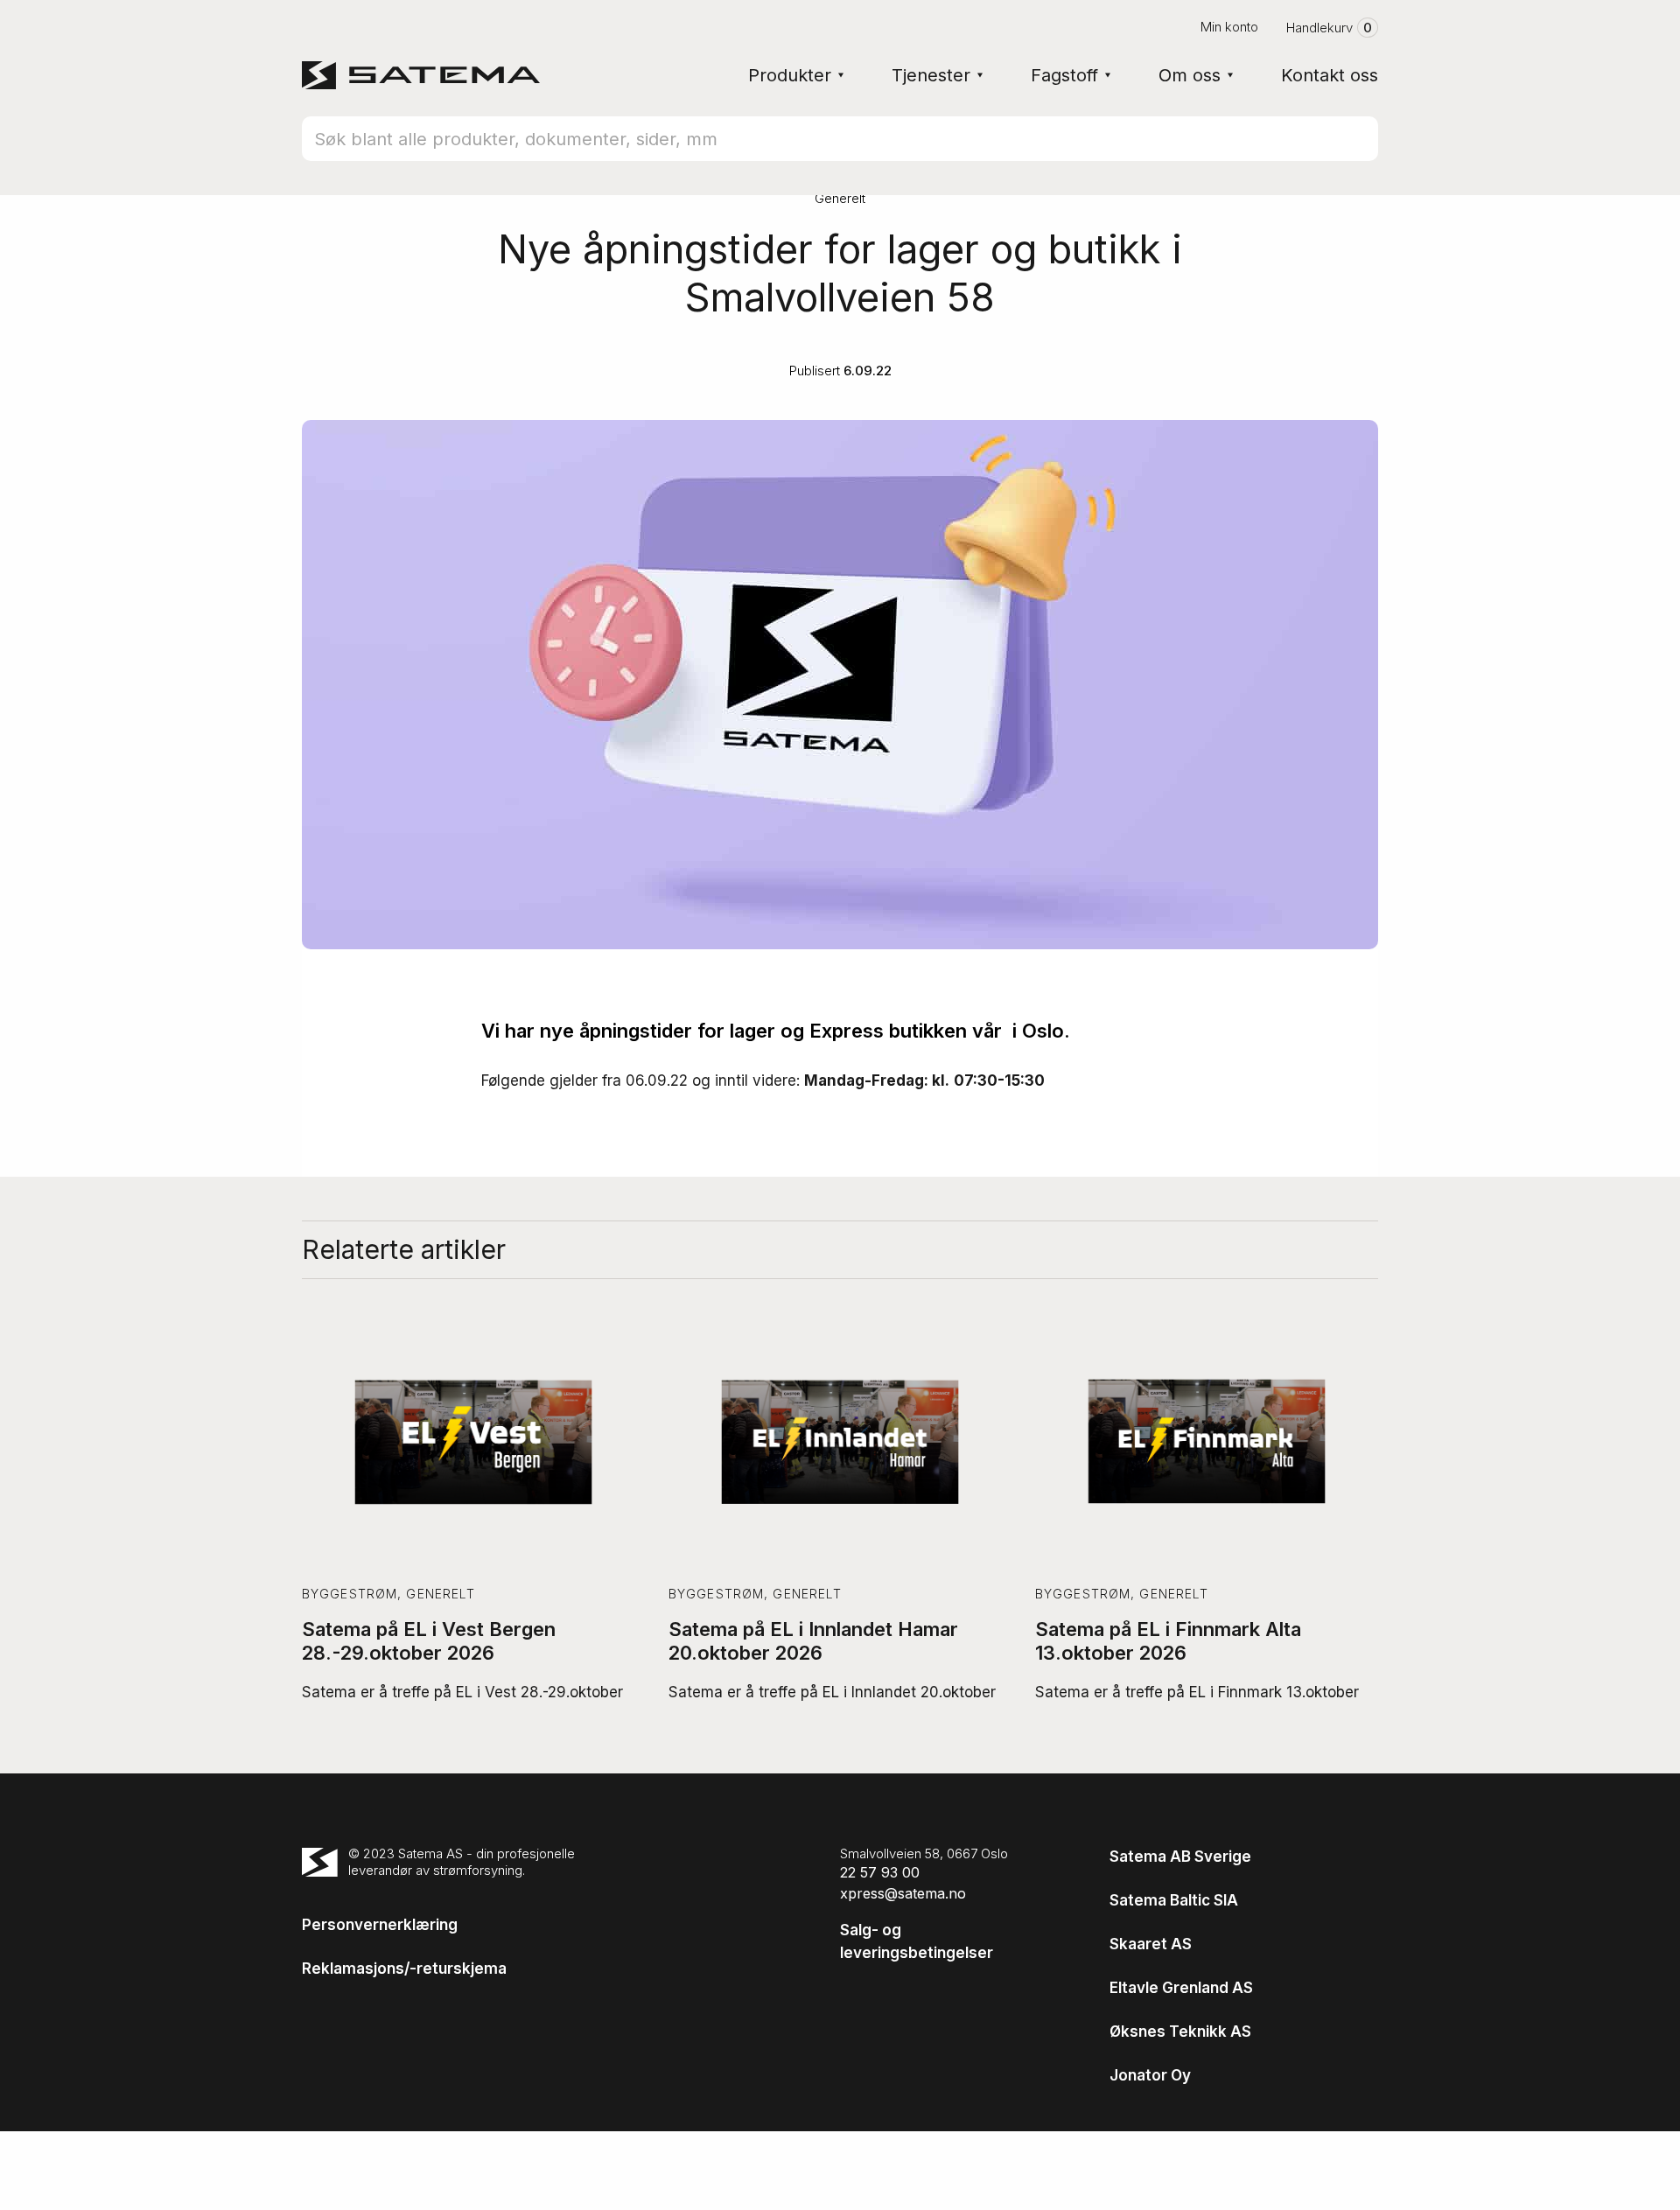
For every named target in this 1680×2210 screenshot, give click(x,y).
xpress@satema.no (903, 1893)
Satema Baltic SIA (1174, 1900)
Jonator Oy (1150, 2075)
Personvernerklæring (380, 1925)
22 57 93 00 (880, 1872)
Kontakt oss (1330, 75)
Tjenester (931, 75)
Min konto (1229, 27)
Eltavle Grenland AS (1181, 1988)
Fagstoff (1064, 75)
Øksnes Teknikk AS (1180, 2032)
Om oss (1190, 75)
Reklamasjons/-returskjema (404, 1969)
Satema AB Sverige (1180, 1857)
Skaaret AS (1151, 1944)
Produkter (790, 75)
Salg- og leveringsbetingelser (917, 1941)
